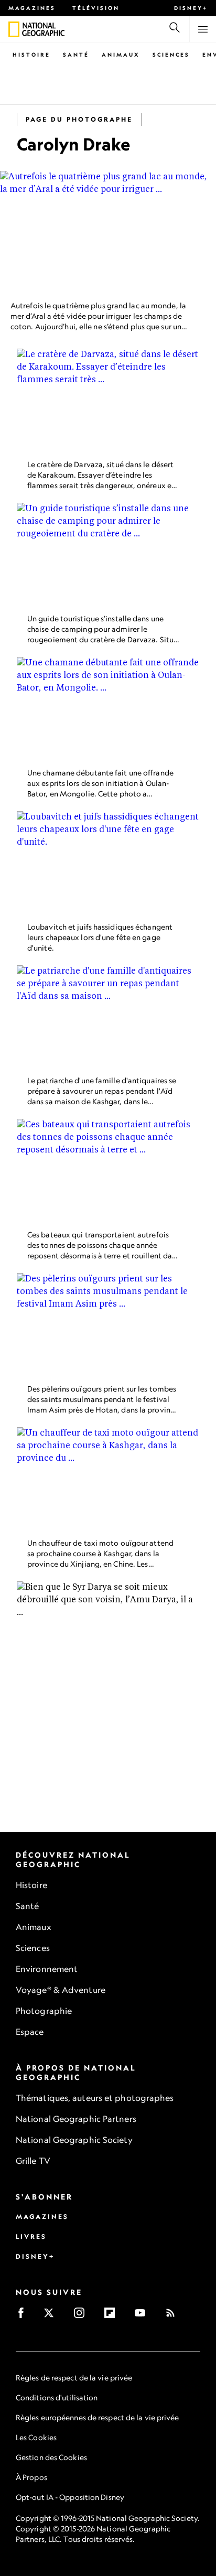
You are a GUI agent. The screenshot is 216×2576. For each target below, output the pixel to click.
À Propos (31, 2477)
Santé (76, 55)
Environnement (47, 1969)
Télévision (96, 8)
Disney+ (191, 8)
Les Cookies (36, 2437)
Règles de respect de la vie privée (74, 2378)
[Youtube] (143, 2316)
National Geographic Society (74, 2140)
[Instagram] (83, 2316)
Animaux (121, 55)
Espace (30, 2032)
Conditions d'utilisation (57, 2397)
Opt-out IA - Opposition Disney (70, 2497)
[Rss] (174, 2316)
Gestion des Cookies (51, 2457)
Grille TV (33, 2161)
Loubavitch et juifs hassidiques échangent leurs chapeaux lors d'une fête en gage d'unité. (100, 937)
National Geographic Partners (76, 2119)
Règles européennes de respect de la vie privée (98, 2417)
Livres (31, 2237)
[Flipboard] (113, 2316)
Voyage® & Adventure (61, 1990)
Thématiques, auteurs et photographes (95, 2098)
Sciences (171, 55)
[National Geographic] (14, 29)
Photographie (44, 2011)
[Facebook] (24, 2316)
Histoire (31, 55)
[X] (52, 2316)
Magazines (32, 8)
